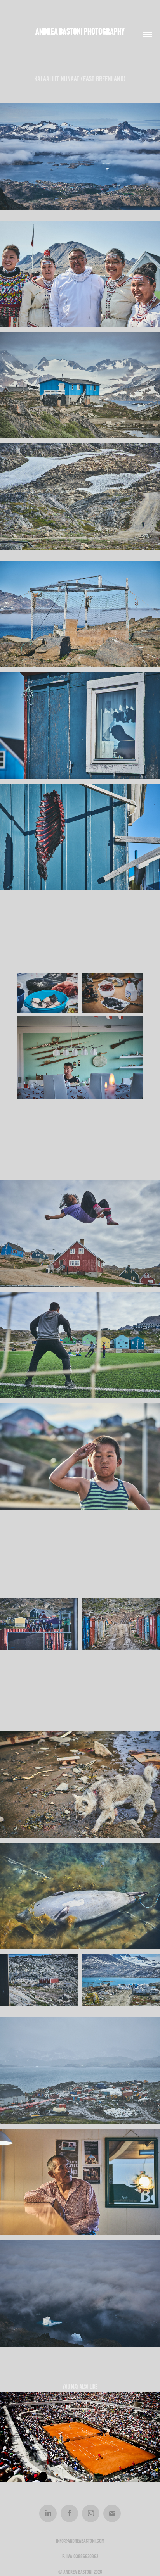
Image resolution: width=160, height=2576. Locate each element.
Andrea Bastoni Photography (80, 31)
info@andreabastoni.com (80, 2541)
